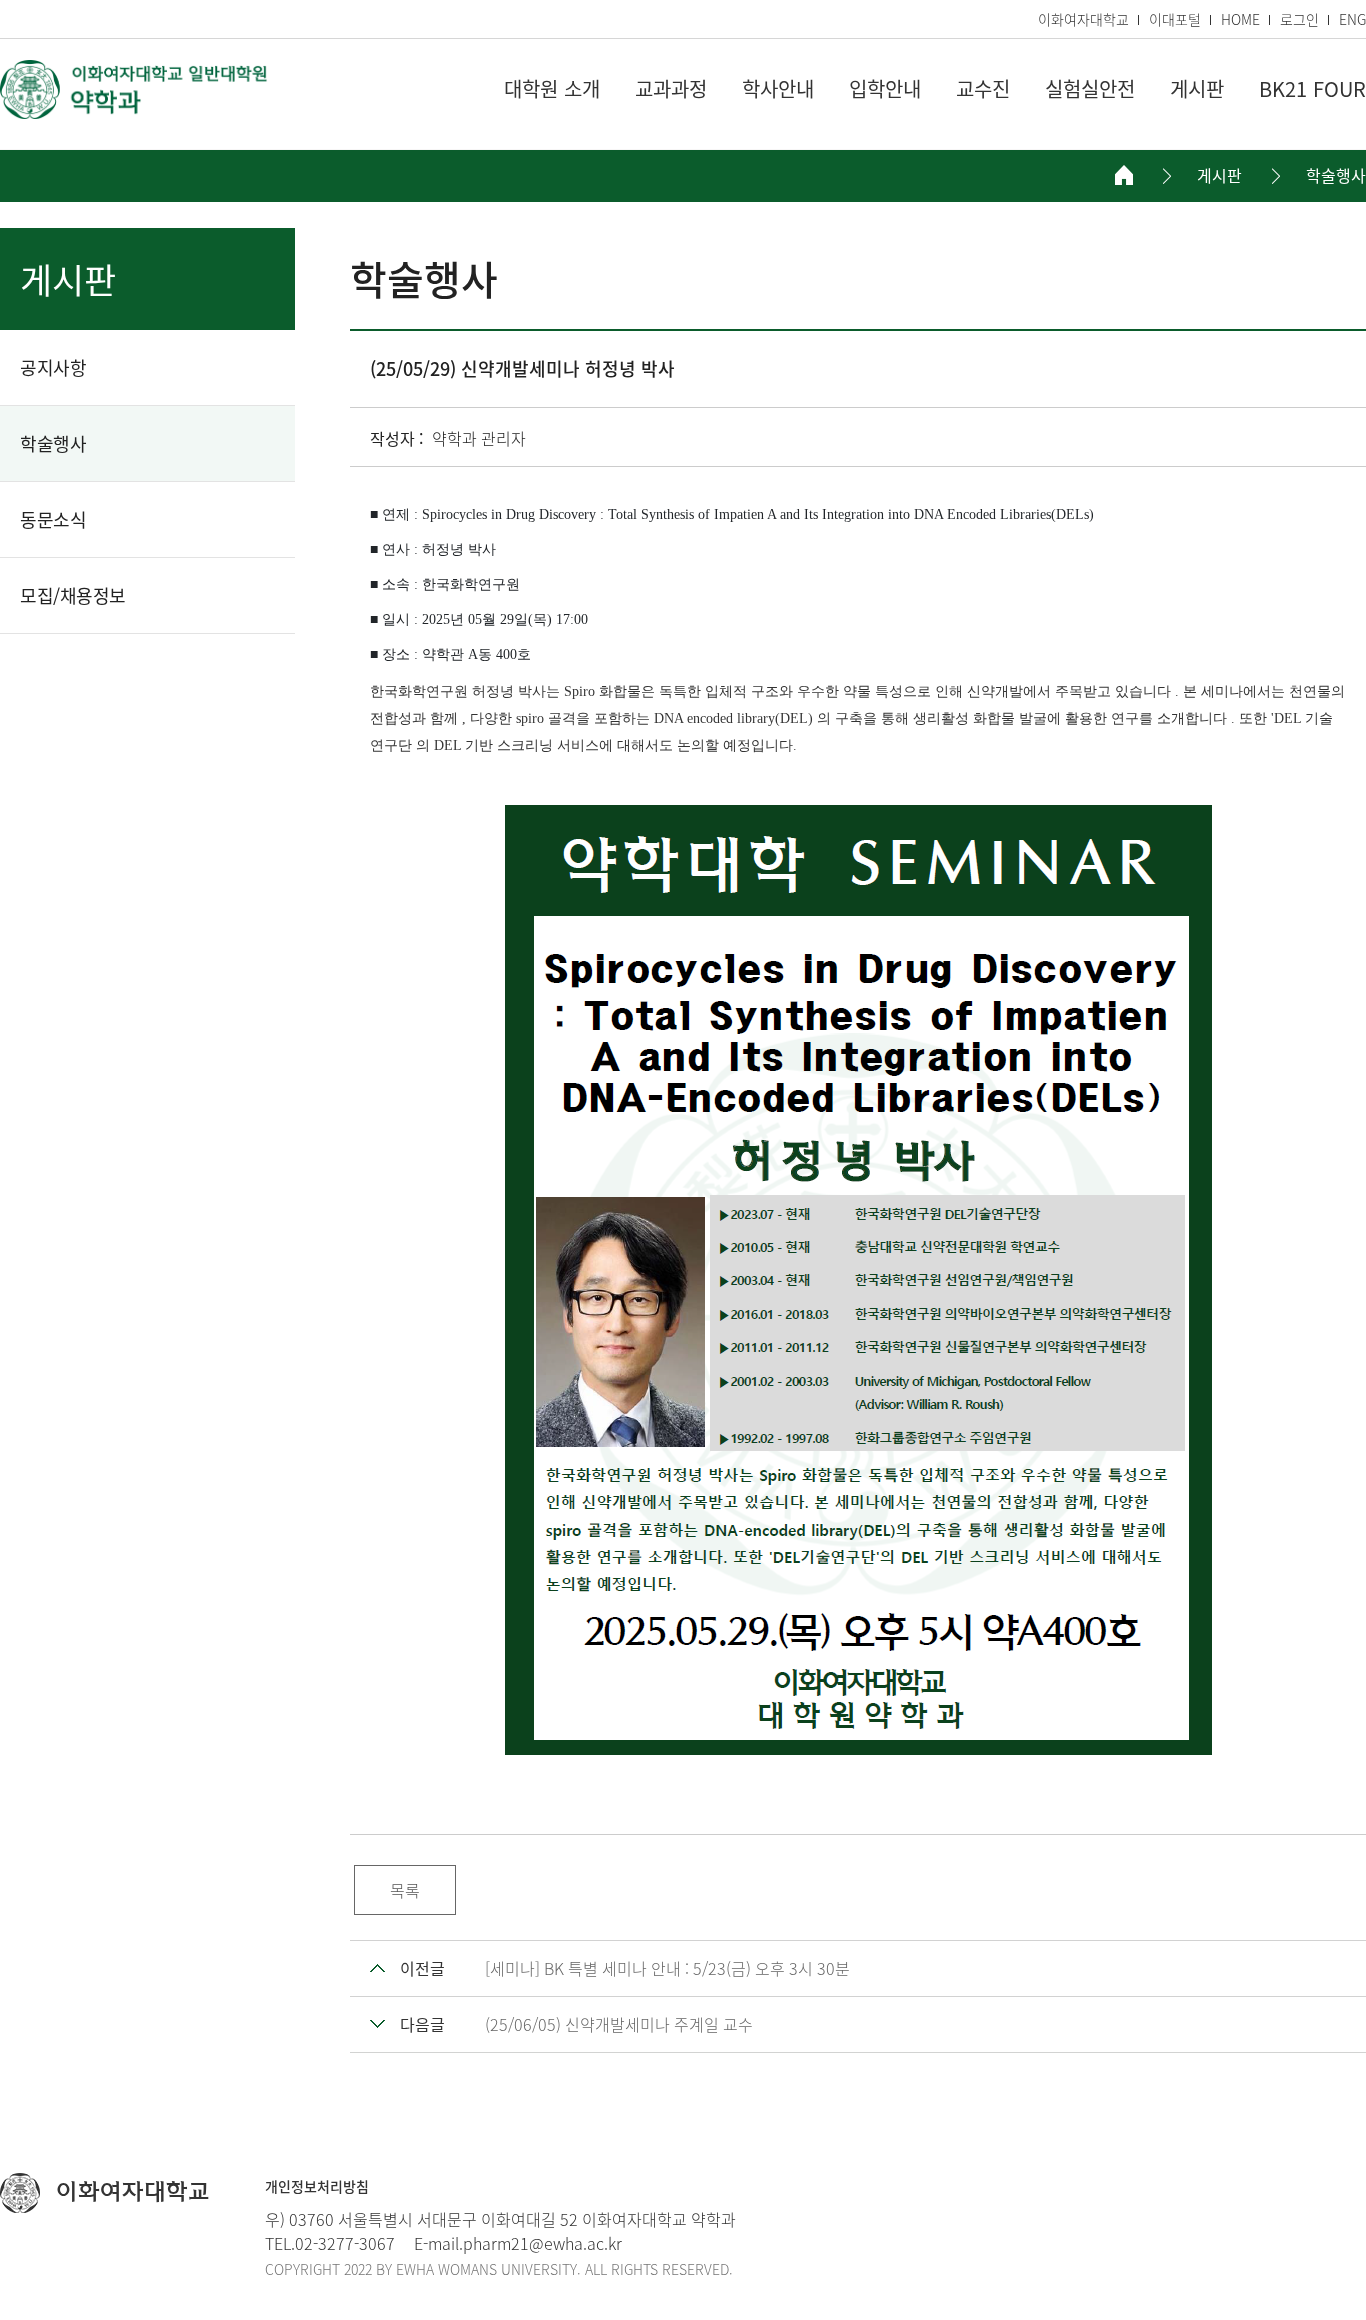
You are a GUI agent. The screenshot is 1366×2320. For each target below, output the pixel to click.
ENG (1352, 19)
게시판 (1219, 175)
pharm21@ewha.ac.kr (542, 2243)
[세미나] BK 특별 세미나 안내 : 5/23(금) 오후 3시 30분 (667, 1968)
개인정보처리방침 (317, 2186)
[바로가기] (135, 89)
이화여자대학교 (1083, 19)
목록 (405, 1890)
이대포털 (1175, 19)
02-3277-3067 (345, 2243)
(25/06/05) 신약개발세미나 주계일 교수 (619, 2024)
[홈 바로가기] (1124, 175)
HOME (1240, 19)
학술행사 (1336, 175)
